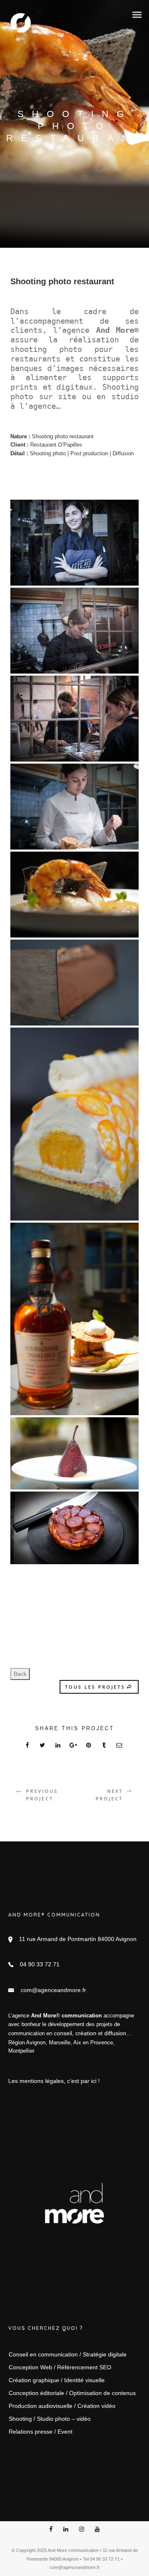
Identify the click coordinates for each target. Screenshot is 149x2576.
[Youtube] (97, 2530)
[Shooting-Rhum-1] (74, 895)
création (86, 2033)
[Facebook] (51, 2530)
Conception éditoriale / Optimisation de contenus (72, 2393)
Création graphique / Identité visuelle (57, 2380)
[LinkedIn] (66, 2530)
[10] (74, 543)
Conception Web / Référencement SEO (60, 2367)
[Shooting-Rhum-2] (74, 1319)
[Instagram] (82, 2530)
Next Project (109, 1795)
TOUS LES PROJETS (95, 1687)
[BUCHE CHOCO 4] (74, 983)
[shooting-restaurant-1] (74, 1453)
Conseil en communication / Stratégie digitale (68, 2354)
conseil (63, 2033)
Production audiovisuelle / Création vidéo (62, 2406)
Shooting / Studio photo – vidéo (50, 2419)
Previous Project (42, 1795)
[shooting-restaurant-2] (74, 1528)
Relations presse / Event (41, 2432)
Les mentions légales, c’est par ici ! (54, 2081)
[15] (74, 631)
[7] (74, 807)
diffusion (115, 2033)
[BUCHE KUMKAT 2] (74, 1124)
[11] (74, 719)
